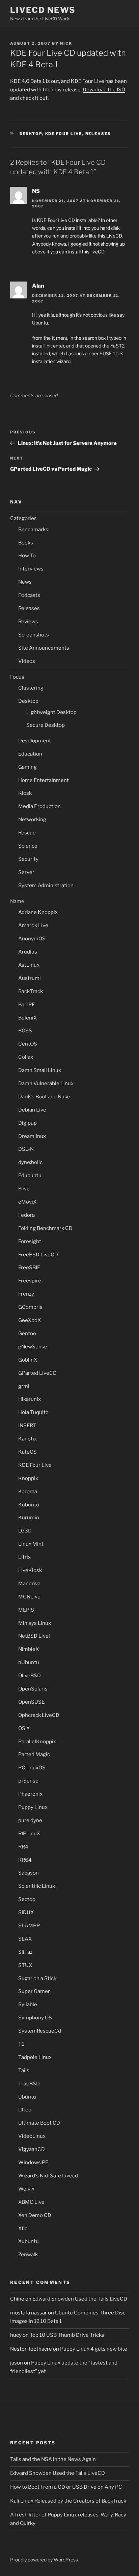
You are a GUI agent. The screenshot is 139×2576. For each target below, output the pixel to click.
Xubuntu (29, 2241)
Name (17, 901)
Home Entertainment (44, 780)
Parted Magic (34, 1754)
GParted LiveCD (37, 1373)
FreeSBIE (29, 1268)
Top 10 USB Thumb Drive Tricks (67, 2335)
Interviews (31, 569)
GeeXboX (30, 1320)
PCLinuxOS (32, 1768)
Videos (27, 661)
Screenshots (34, 635)
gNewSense (33, 1347)
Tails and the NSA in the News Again (53, 2459)
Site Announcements (44, 648)
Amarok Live (33, 925)
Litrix (24, 1557)
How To (27, 556)
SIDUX (26, 1912)
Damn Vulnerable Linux (46, 1083)
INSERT (27, 1426)
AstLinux (29, 965)
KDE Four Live (64, 134)
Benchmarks (33, 530)
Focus (17, 677)
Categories (23, 518)
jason (17, 2363)
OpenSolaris (33, 1689)
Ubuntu (27, 2097)
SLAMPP (29, 1926)
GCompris (30, 1307)
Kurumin (29, 1518)
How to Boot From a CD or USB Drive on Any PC (66, 2487)
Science (28, 846)
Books (26, 543)
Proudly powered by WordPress (44, 2560)
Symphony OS (35, 2018)
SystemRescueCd (40, 2031)
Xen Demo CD (35, 2215)
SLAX (25, 1939)
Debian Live (32, 1110)
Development (35, 741)
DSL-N (26, 1149)
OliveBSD (30, 1676)
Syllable (28, 2004)
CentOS (28, 1044)
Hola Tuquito (33, 1412)
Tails (24, 2070)
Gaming (27, 767)
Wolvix (26, 2189)
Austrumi (30, 978)
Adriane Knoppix (38, 912)
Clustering (31, 688)
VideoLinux (32, 2136)
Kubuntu (29, 1505)
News (25, 582)
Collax (26, 1057)
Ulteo (25, 2110)
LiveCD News (43, 10)
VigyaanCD (32, 2149)
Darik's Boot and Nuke (44, 1097)
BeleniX (27, 1018)
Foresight (30, 1241)
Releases (98, 134)
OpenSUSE (31, 1702)
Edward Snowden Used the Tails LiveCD (80, 2299)
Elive (24, 1189)
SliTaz (25, 1952)
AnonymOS (32, 939)
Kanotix (27, 1439)
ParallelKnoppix (37, 1742)
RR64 (25, 1860)
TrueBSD (29, 2084)
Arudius (28, 952)
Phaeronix (30, 1794)
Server (26, 872)
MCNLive (29, 1597)
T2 (21, 2044)
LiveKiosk (30, 1570)
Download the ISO (104, 90)
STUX (25, 1965)
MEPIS (26, 1610)
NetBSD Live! (34, 1636)
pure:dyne (30, 1820)
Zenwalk (28, 2255)
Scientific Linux (37, 1886)
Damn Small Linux (40, 1070)
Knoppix (28, 1478)
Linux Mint (31, 1544)
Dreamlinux (32, 1136)
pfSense (28, 1781)
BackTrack (31, 991)
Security (28, 859)
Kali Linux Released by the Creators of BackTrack (68, 2501)
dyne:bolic (30, 1162)
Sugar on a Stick (37, 1978)
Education (30, 754)
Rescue (27, 833)
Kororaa (28, 1492)
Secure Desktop (46, 725)
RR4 (23, 1847)
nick (66, 43)
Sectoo (27, 1899)
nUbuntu (29, 1662)
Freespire (30, 1281)
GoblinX (28, 1360)
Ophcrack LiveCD (39, 1715)
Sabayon (29, 1873)
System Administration (46, 886)
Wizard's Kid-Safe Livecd (48, 2176)
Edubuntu (30, 1175)
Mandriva (29, 1584)
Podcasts (29, 595)
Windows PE (33, 2163)
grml (24, 1386)
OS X (24, 1728)
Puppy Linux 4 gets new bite (94, 2349)
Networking (32, 820)
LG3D (25, 1531)
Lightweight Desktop (51, 712)
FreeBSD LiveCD (38, 1255)
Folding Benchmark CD (45, 1228)
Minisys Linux (35, 1623)
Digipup (27, 1123)
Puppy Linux (33, 1807)
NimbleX (29, 1649)
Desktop (31, 134)
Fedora (26, 1215)
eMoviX (27, 1202)
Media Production (39, 806)
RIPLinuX (29, 1834)
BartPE (26, 1005)
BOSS (25, 1031)
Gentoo (27, 1334)
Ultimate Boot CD (39, 2123)
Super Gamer (34, 1991)
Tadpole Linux (35, 2057)
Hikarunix (30, 1399)
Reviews (28, 622)
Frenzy (26, 1294)
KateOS (27, 1452)
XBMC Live (31, 2202)
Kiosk (25, 793)
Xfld (23, 2228)
